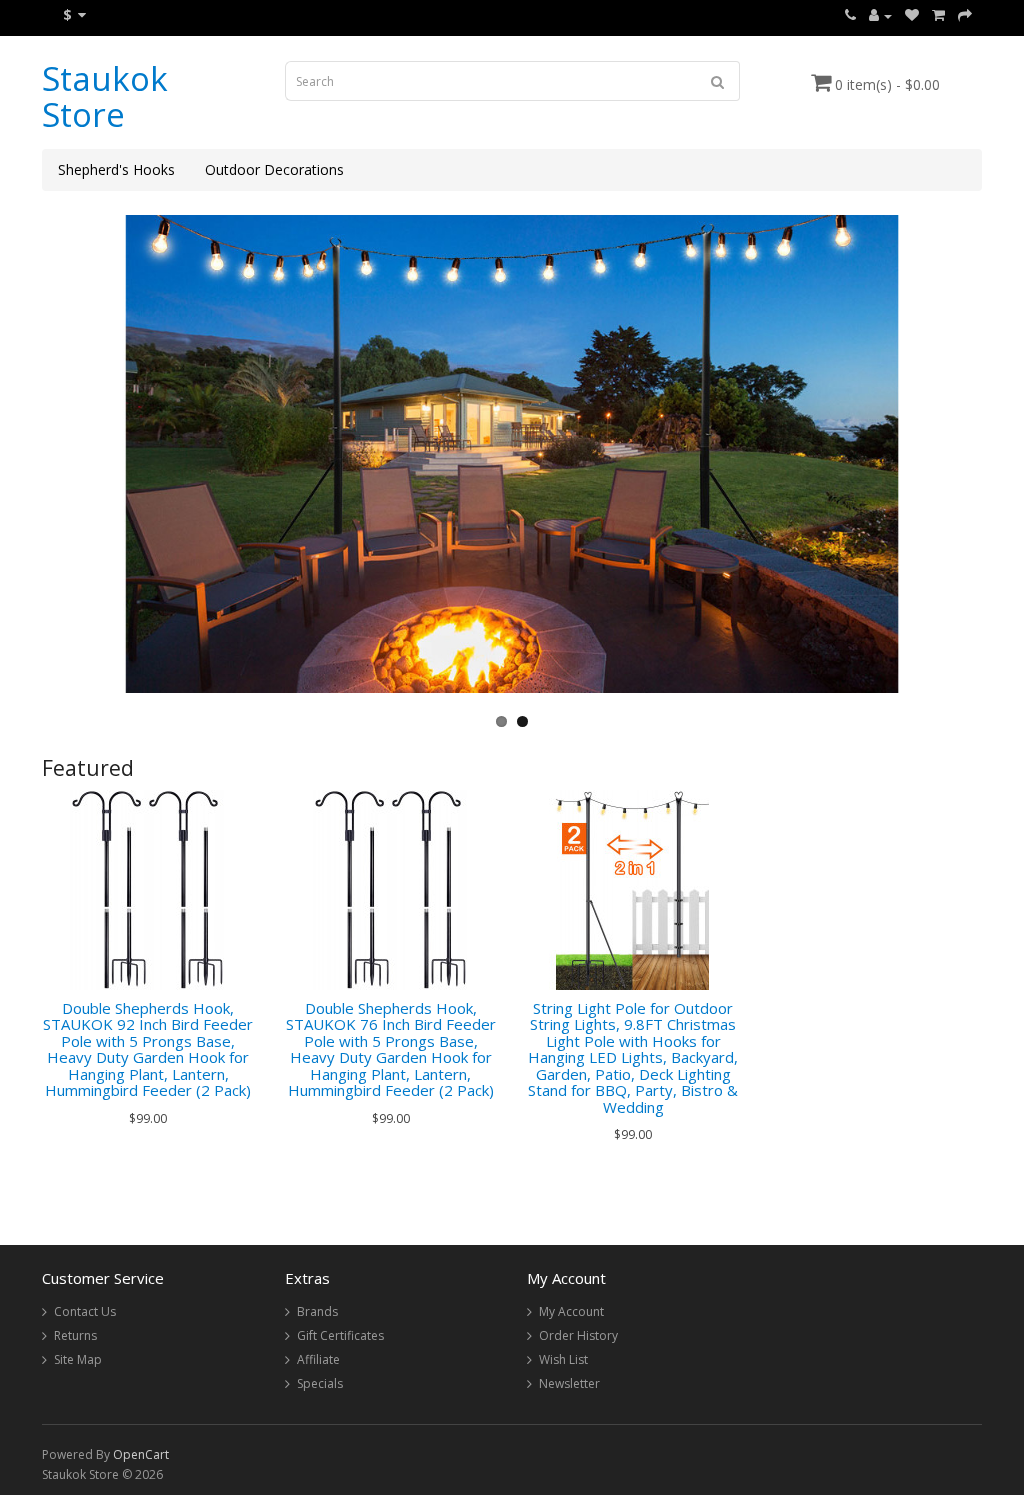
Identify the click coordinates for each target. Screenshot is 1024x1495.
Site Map (78, 1359)
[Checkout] (965, 15)
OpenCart (141, 1454)
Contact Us (85, 1311)
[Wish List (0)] (912, 15)
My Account (571, 1311)
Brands (317, 1311)
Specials (320, 1383)
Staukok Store (105, 96)
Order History (578, 1335)
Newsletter (569, 1383)
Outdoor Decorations (274, 169)
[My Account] (880, 15)
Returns (75, 1335)
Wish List (563, 1359)
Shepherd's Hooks (116, 169)
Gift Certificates (340, 1335)
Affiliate (318, 1359)
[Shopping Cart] (938, 15)
